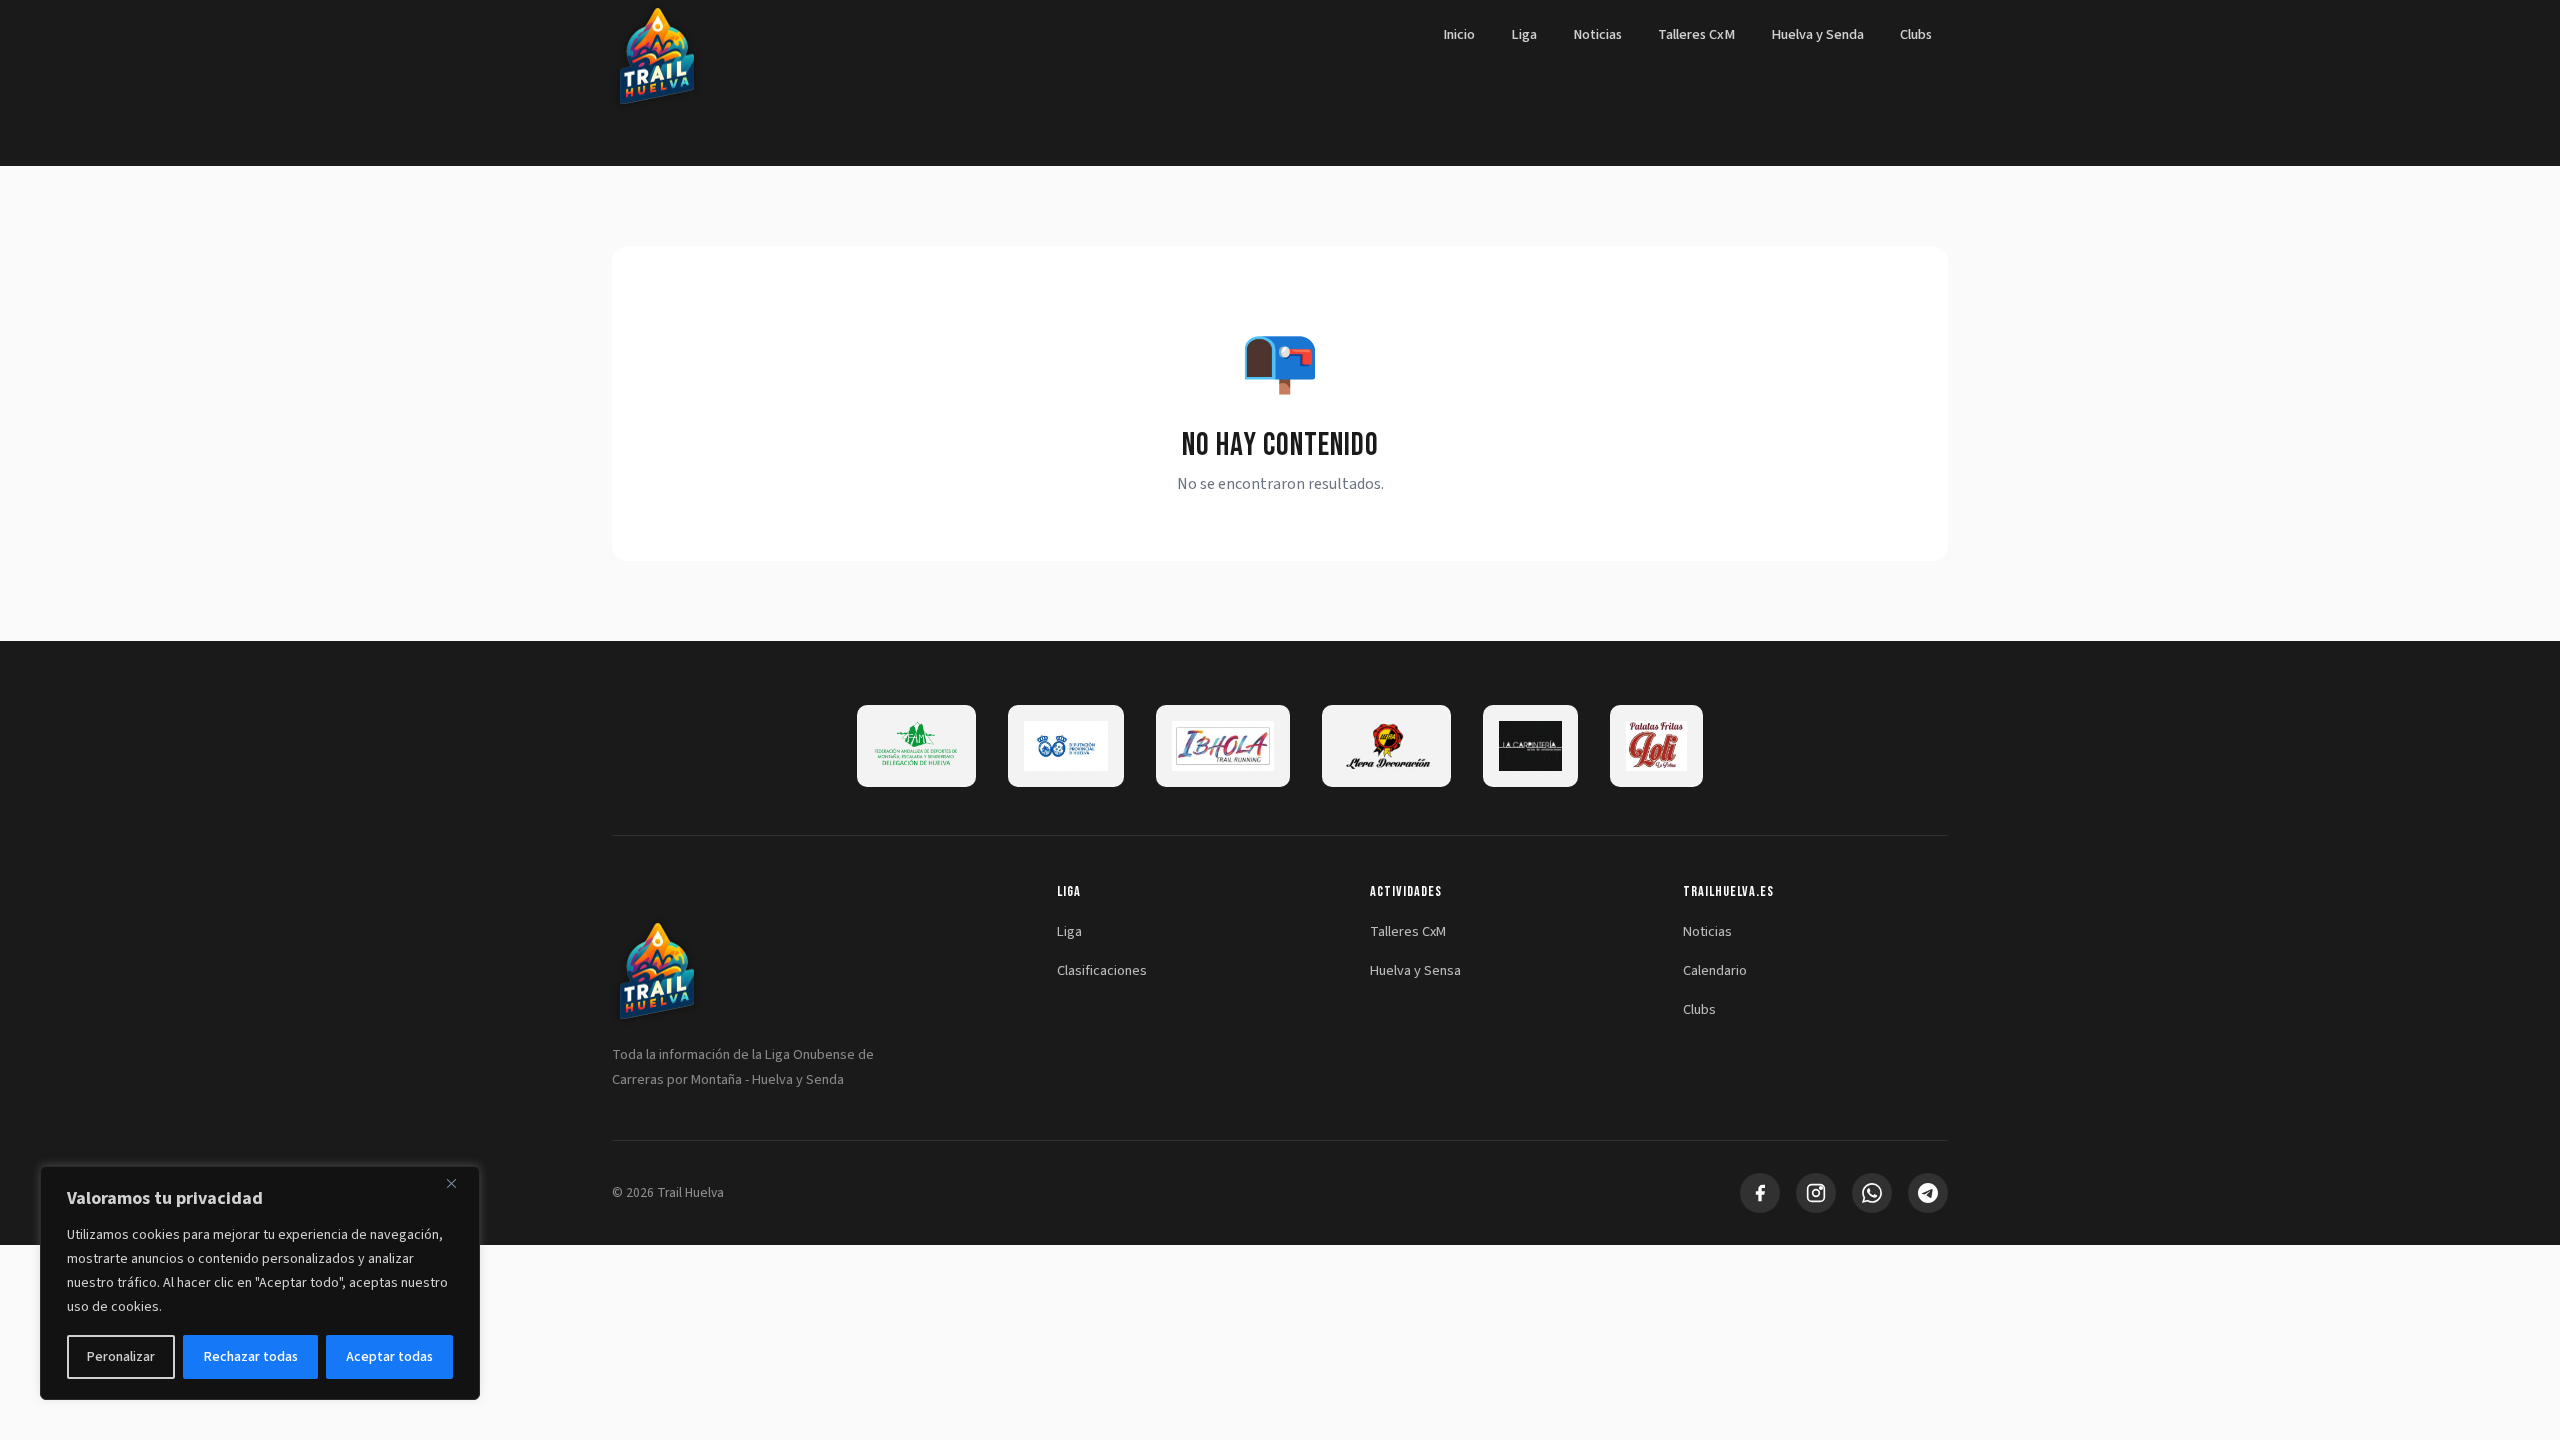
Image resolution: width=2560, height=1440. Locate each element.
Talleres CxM (1696, 34)
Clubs (1916, 34)
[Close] (459, 1183)
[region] (260, 1283)
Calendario (1715, 970)
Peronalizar (121, 1357)
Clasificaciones (1102, 970)
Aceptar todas (389, 1357)
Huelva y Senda (1817, 34)
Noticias (1597, 34)
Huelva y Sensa (1415, 970)
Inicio (1459, 34)
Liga (1524, 34)
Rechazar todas (251, 1357)
